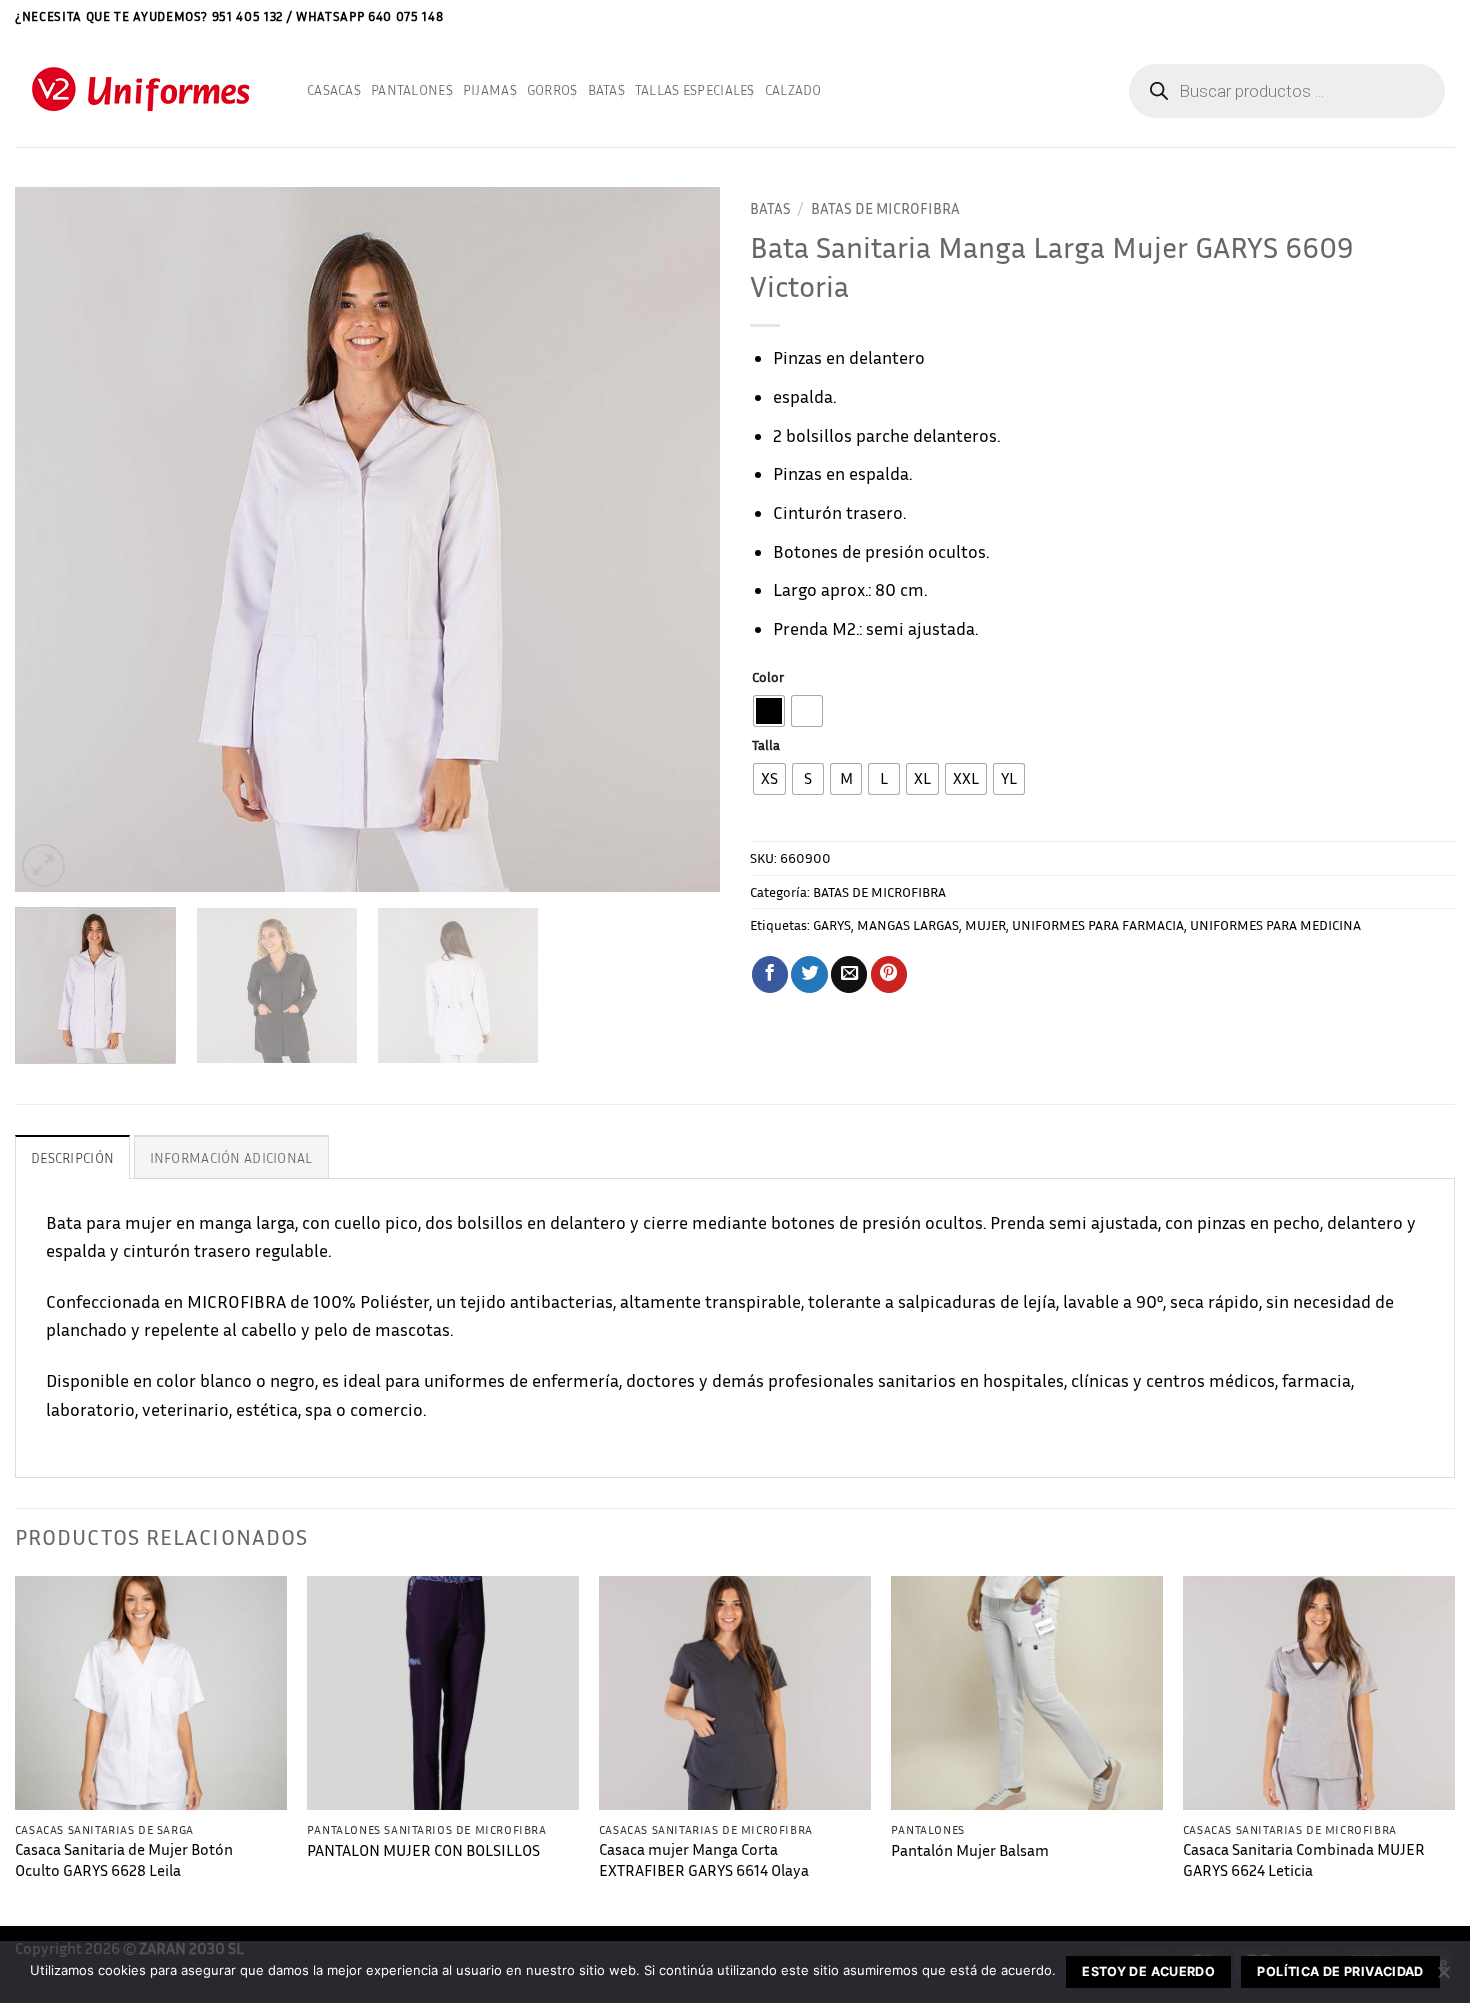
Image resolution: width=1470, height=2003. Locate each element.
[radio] (769, 711)
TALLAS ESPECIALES (695, 89)
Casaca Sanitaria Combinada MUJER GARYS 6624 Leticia (1304, 1860)
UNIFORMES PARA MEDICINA (1275, 924)
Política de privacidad (1340, 1971)
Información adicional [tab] (231, 1157)
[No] (1443, 1978)
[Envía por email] (849, 974)
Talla (766, 745)
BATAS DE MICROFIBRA (885, 208)
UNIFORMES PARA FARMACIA (1098, 924)
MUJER (985, 924)
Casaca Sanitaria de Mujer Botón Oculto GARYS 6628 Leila (124, 1860)
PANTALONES (412, 89)
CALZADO (793, 89)
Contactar (1398, 15)
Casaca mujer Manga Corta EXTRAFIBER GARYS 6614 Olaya (704, 1860)
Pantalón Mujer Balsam (970, 1850)
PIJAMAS (490, 89)
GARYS (832, 924)
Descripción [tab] (72, 1157)
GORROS (552, 89)
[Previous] (54, 539)
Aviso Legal (1321, 15)
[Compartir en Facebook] (770, 974)
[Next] (681, 539)
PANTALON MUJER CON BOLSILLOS (423, 1850)
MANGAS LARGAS (908, 924)
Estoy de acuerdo (1148, 1971)
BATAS (606, 89)
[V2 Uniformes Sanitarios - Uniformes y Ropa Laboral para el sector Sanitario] (146, 90)
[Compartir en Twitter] (809, 974)
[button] (1448, 16)
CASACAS (334, 89)
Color (768, 677)
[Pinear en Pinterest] (889, 974)
